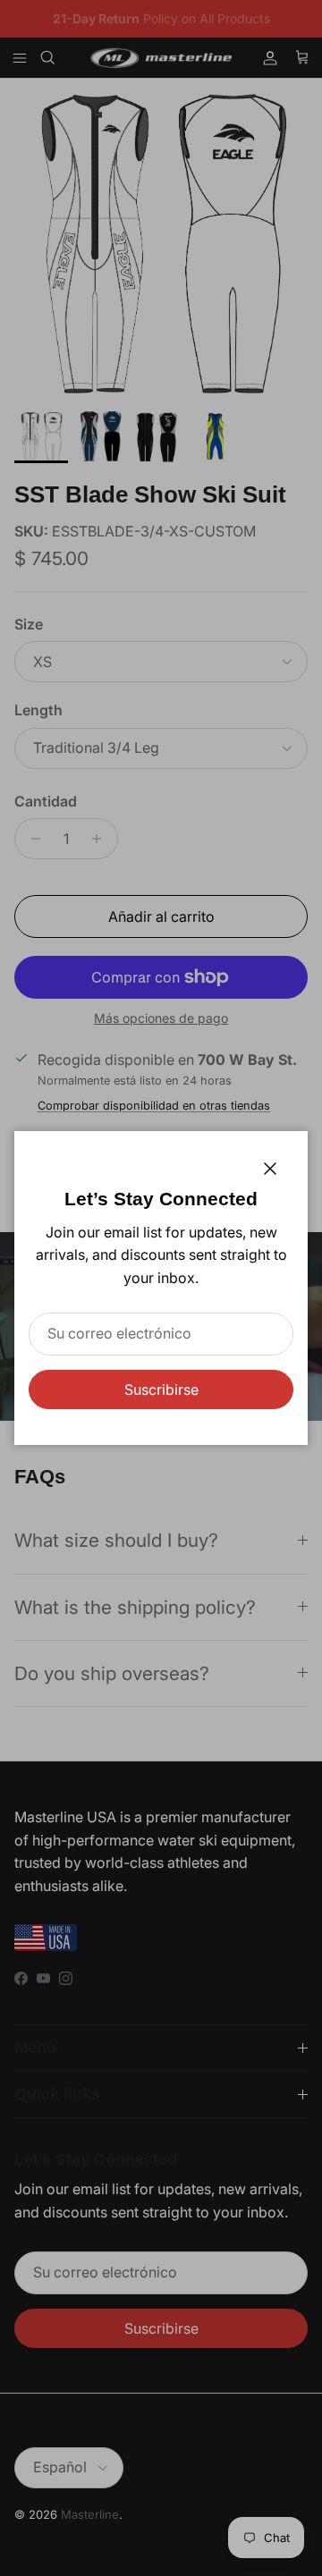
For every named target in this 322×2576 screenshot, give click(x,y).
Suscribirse (161, 1389)
